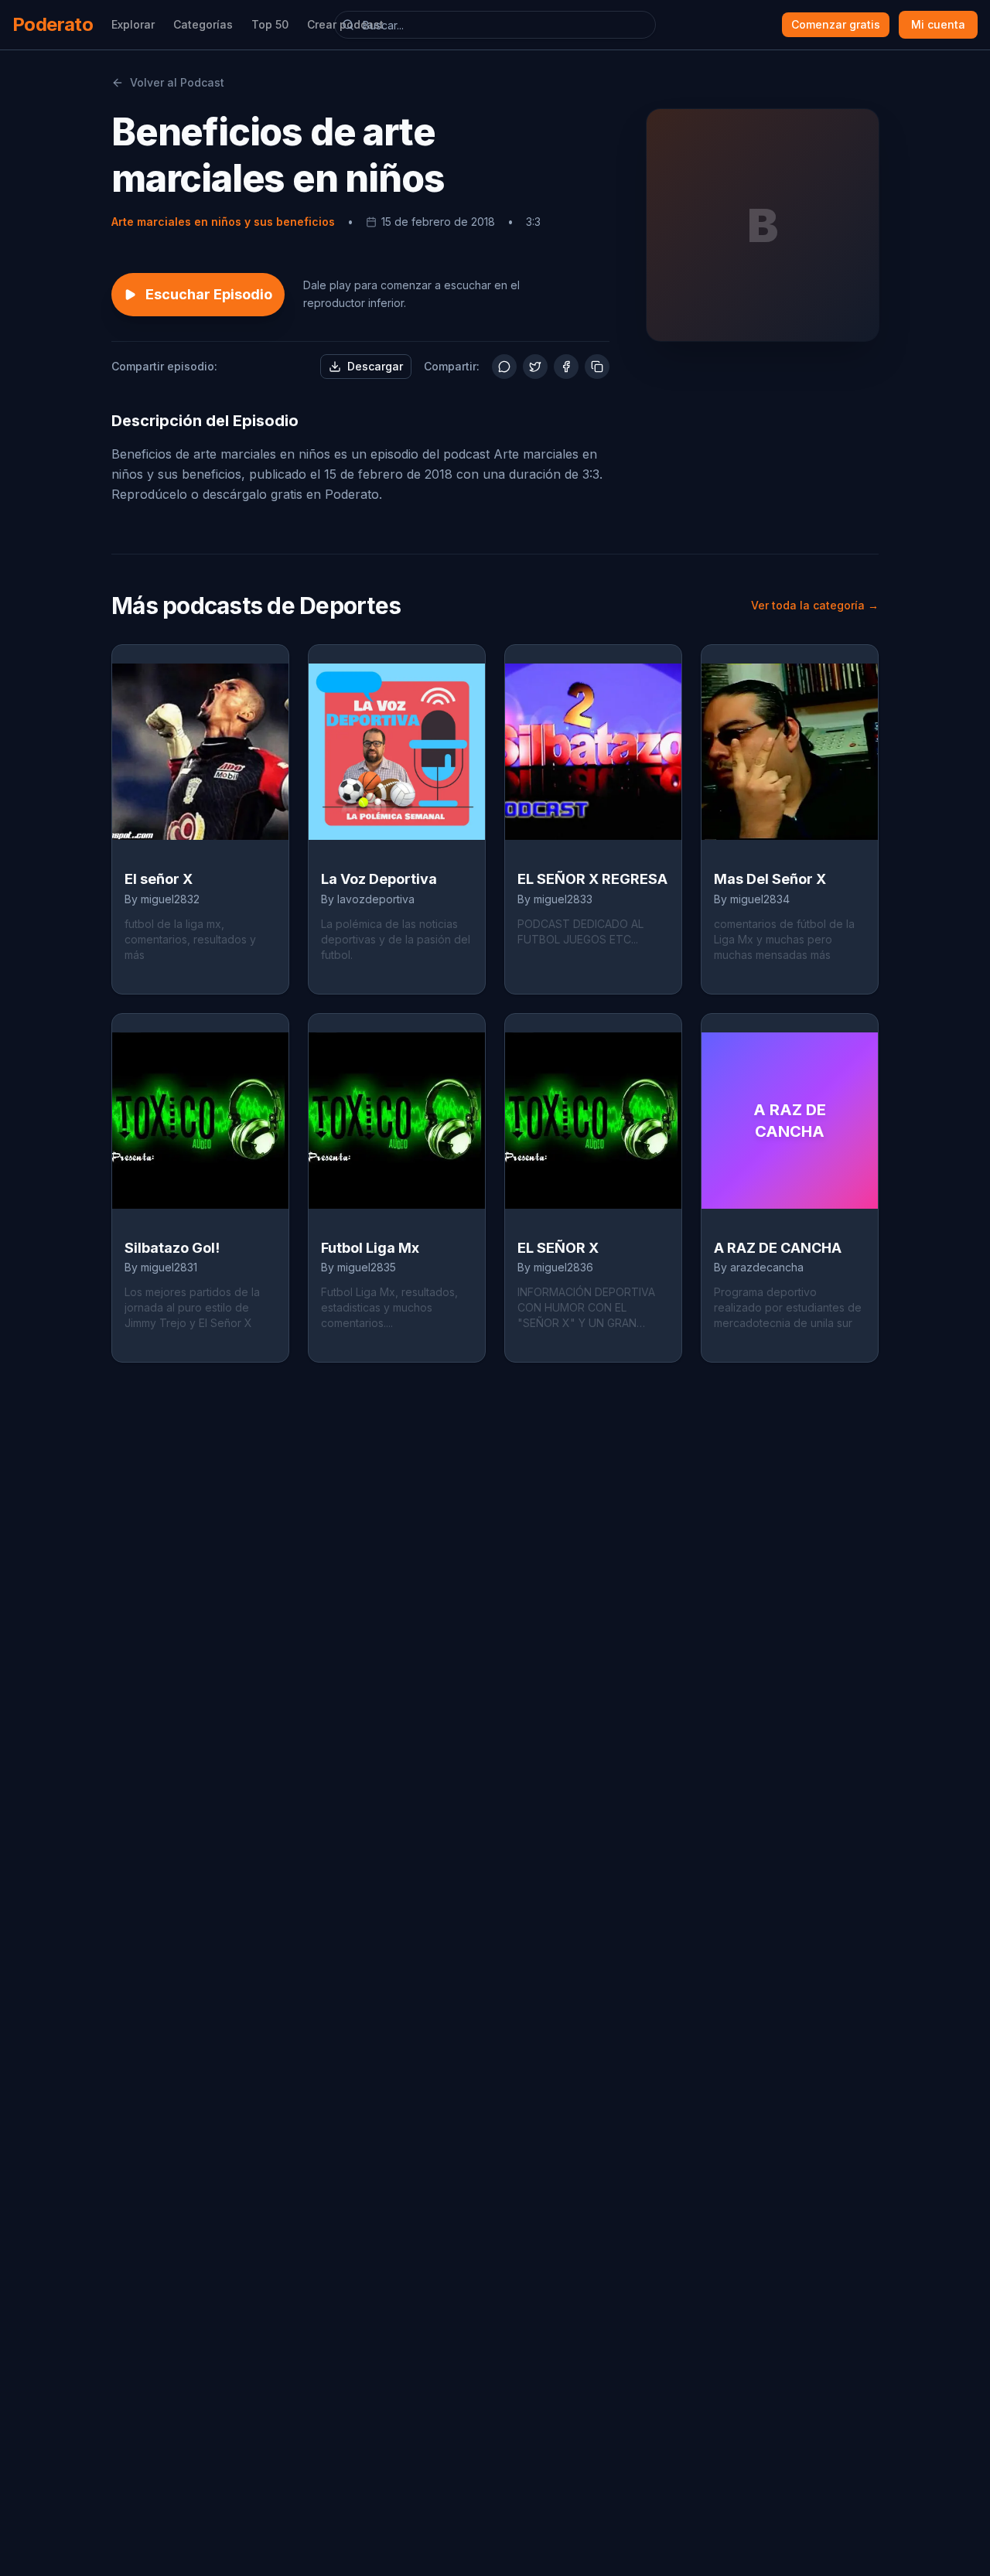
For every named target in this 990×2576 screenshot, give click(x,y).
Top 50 (270, 24)
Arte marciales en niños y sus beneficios (223, 222)
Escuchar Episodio (209, 294)
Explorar (133, 24)
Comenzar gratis (836, 24)
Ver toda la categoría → (815, 605)
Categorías (203, 24)
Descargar (375, 366)
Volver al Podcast (177, 82)
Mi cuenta (938, 24)
